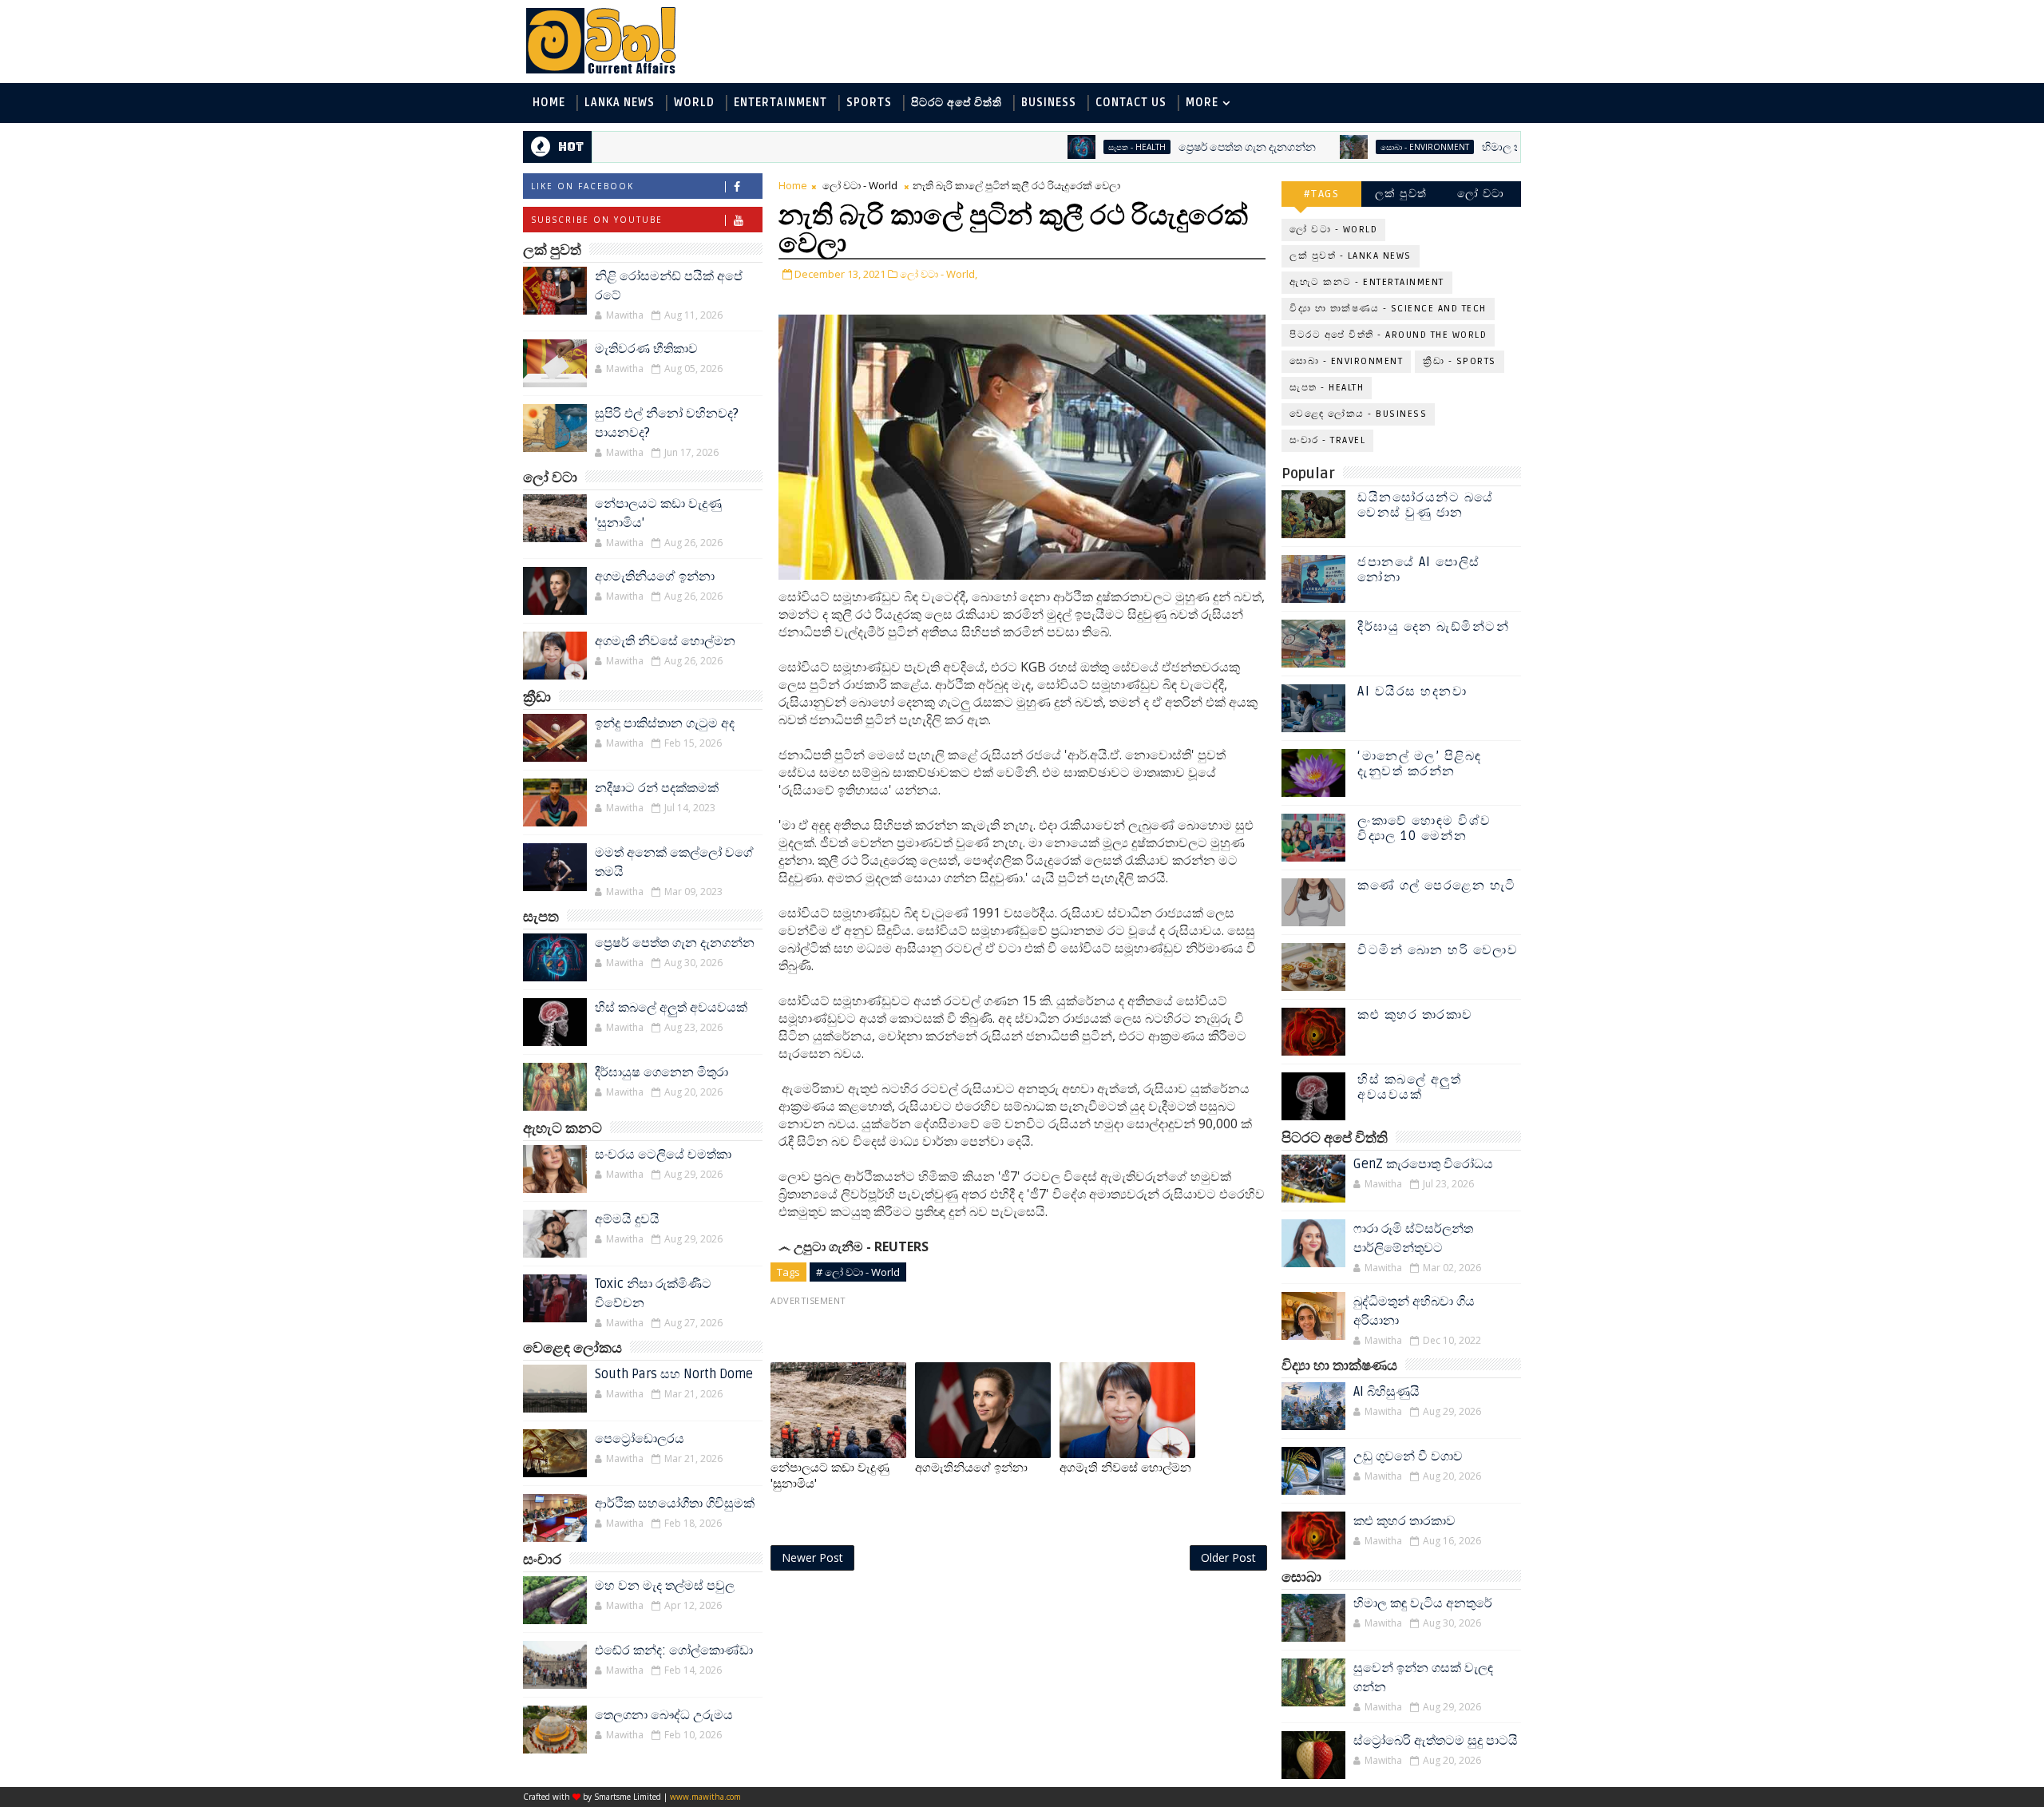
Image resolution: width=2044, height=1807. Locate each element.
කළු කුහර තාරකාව (1415, 1015)
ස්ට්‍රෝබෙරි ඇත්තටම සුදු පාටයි (1436, 1741)
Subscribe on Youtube (597, 220)
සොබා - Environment (1360, 147)
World (694, 103)
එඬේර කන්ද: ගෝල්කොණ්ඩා (674, 1650)
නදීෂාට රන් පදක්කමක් (657, 788)
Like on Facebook (582, 186)
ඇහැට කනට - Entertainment (1367, 282)
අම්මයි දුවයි (627, 1219)
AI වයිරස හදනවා (1412, 691)
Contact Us (1131, 103)
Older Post (1228, 1557)
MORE (1202, 103)
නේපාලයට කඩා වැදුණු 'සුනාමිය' (830, 1476)
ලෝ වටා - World (860, 185)
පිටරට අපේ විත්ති (957, 103)
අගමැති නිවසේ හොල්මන (665, 641)
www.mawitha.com (705, 1797)
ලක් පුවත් (1401, 194)
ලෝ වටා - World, (939, 274)
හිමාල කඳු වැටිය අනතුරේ (1477, 147)
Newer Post (812, 1557)
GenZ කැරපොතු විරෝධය (1423, 1164)
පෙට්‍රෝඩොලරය (640, 1439)
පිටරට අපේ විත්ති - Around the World (1388, 335)
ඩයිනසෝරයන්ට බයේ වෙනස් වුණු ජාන (1426, 505)
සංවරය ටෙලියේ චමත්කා (663, 1155)
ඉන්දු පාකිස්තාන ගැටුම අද (665, 723)
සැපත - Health (1072, 147)
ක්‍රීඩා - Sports (1460, 361)
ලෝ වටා (1481, 194)
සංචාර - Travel (1327, 440)
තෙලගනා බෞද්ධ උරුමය (664, 1715)
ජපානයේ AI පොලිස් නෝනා (1419, 570)
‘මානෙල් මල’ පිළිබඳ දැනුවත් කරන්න (1420, 764)
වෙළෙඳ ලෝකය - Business (1358, 414)
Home (549, 103)
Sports (869, 103)
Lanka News (620, 103)
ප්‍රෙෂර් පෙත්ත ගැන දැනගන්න (1182, 147)
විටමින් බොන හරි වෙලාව (1438, 950)
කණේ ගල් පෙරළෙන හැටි (1437, 886)
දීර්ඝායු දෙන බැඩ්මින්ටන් (1433, 627)
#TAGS (1322, 194)
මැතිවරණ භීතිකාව (646, 349)
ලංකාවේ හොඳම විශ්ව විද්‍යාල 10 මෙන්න (1424, 828)
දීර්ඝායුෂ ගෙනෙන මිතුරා (662, 1072)
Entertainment (780, 103)
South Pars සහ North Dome (674, 1374)
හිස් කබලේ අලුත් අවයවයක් (671, 1008)
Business (1049, 103)
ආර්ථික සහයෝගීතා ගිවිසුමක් (675, 1504)
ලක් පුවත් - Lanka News (1351, 256)
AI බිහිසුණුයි (1386, 1392)
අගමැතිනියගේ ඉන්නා (655, 577)
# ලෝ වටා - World (858, 1272)
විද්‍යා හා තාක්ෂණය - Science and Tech (1388, 309)
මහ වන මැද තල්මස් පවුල (665, 1586)
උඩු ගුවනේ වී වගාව (1408, 1456)
